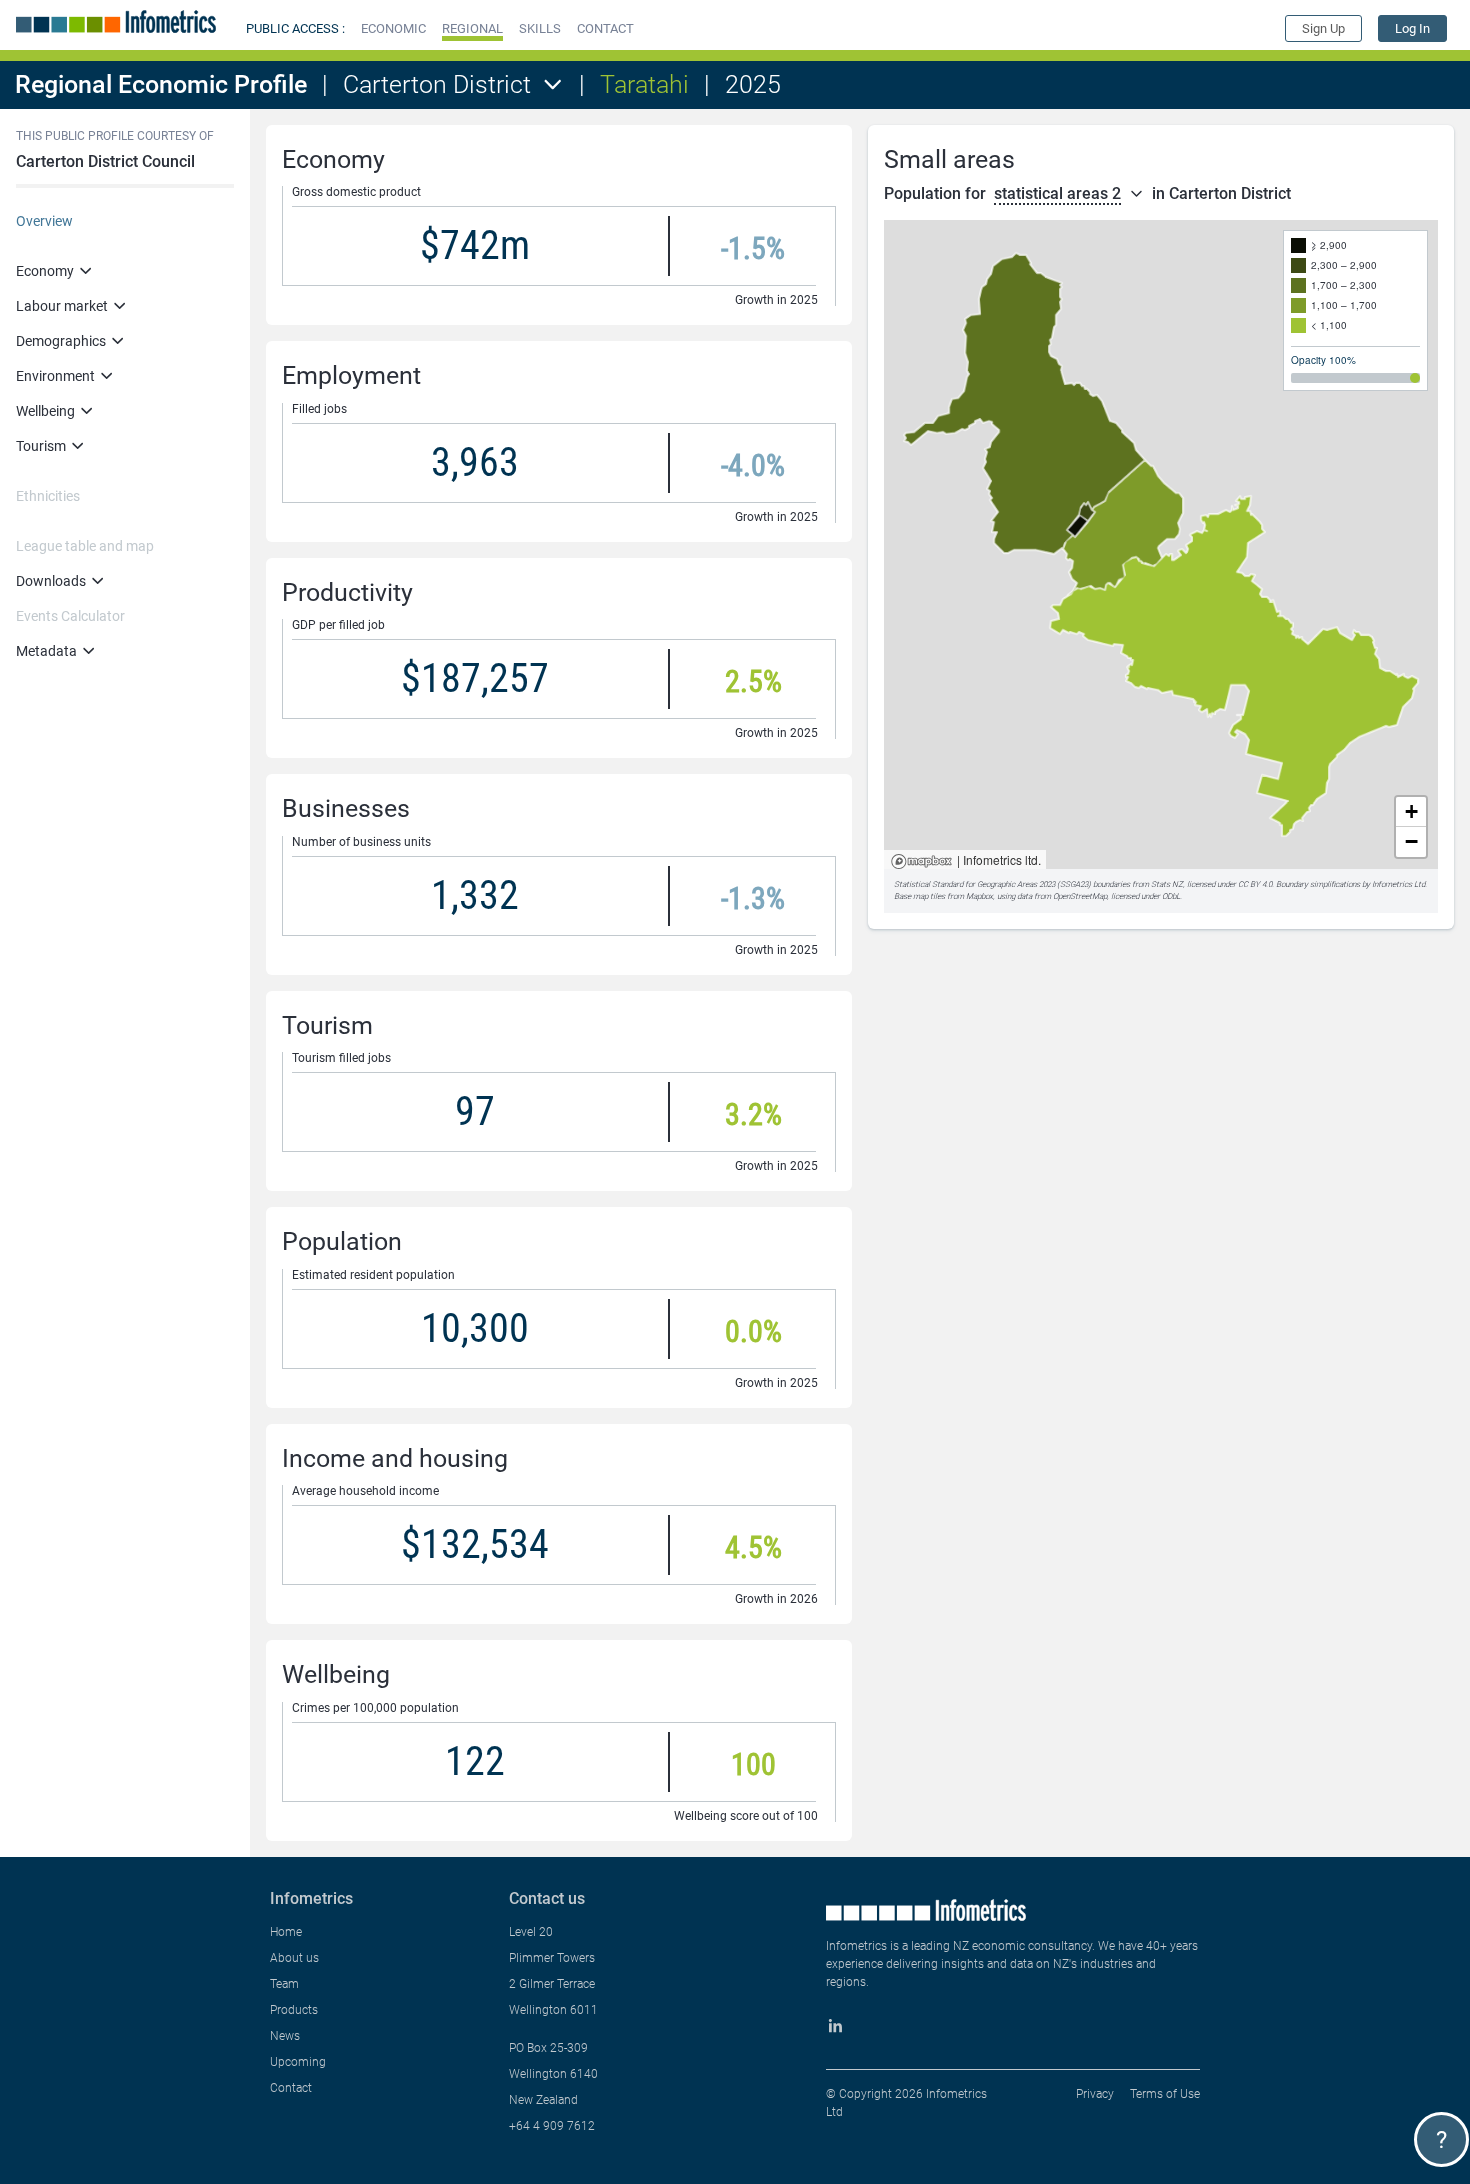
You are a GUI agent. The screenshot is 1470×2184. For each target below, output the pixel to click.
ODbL (1171, 896)
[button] (393, 28)
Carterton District (437, 84)
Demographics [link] (61, 341)
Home (286, 1932)
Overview (44, 221)
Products (294, 2010)
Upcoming (298, 2062)
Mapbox (921, 862)
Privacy (1095, 2094)
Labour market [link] (62, 306)
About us (294, 1958)
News (285, 2036)
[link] (1412, 28)
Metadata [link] (46, 651)
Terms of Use (1165, 2094)
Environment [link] (55, 376)
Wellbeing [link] (45, 411)
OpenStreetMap (1080, 896)
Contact (291, 2088)
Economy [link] (45, 271)
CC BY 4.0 (1255, 884)
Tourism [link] (41, 446)
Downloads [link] (51, 581)
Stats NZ (1167, 884)
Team (284, 1984)
